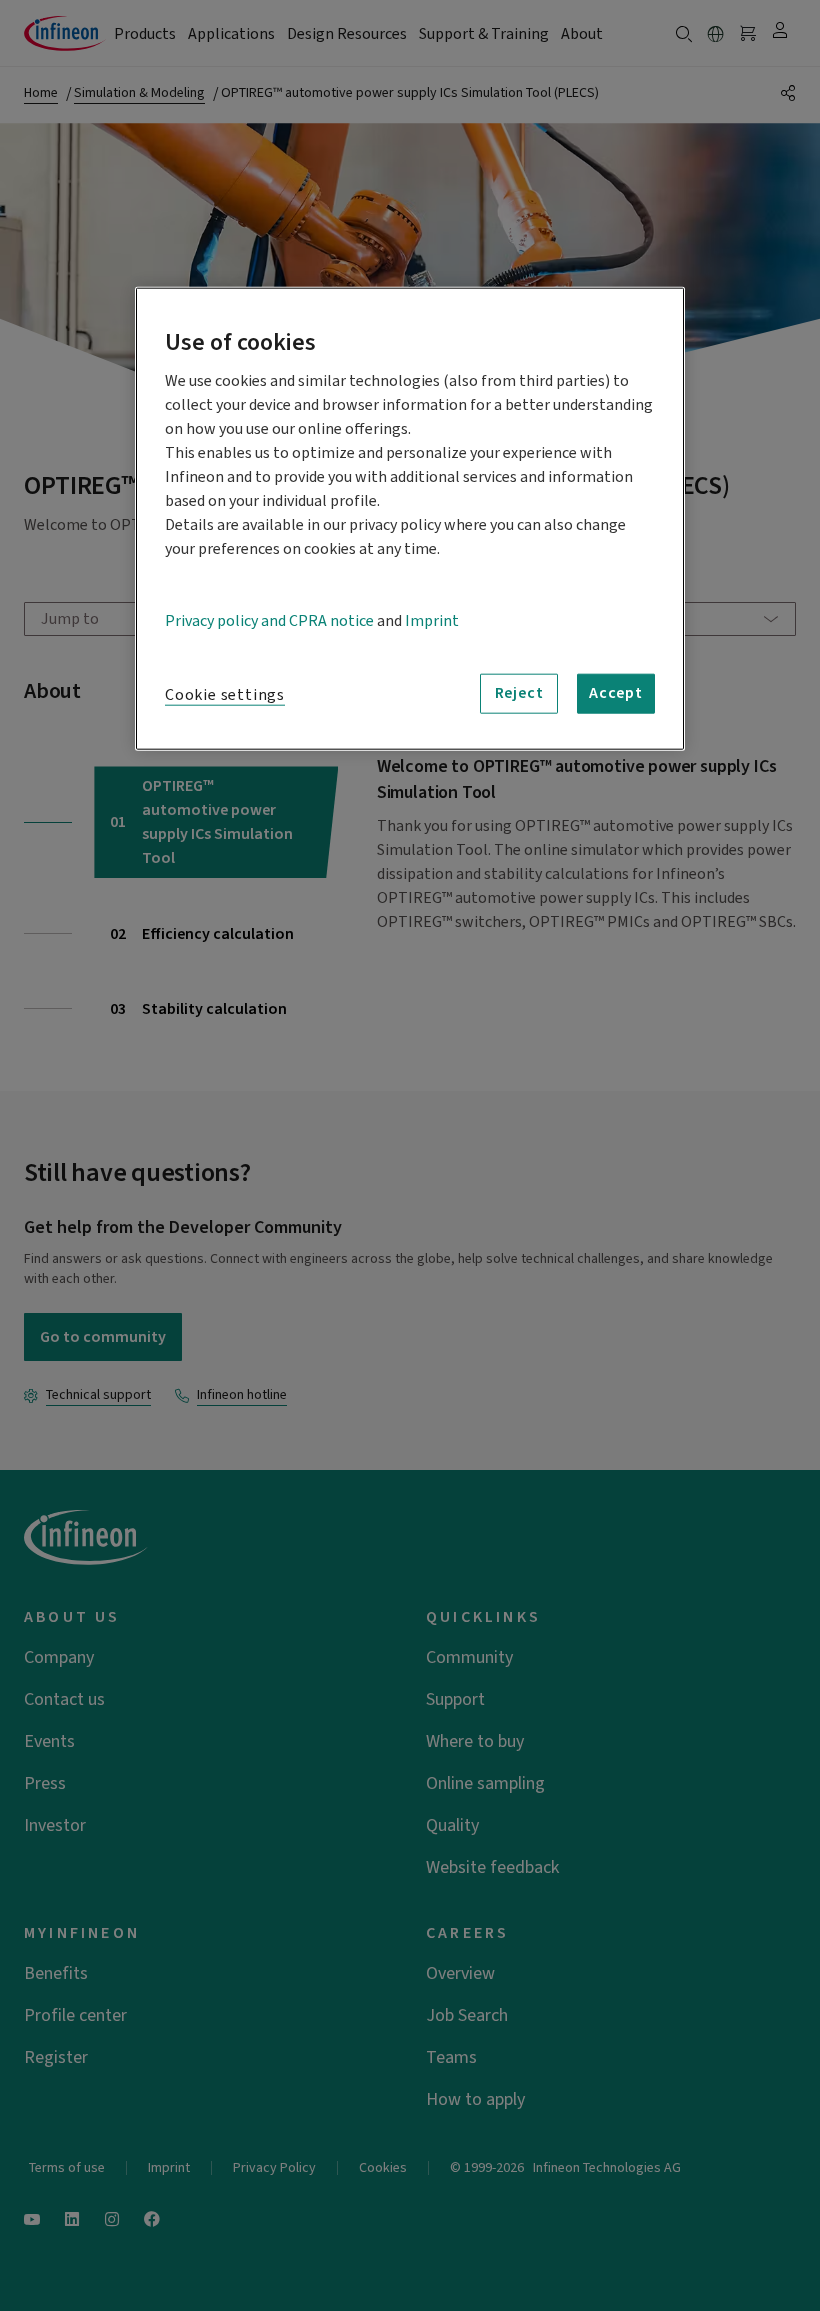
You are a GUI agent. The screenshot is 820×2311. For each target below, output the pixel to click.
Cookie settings (225, 694)
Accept (616, 693)
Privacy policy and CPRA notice (269, 620)
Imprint (432, 620)
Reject (519, 693)
